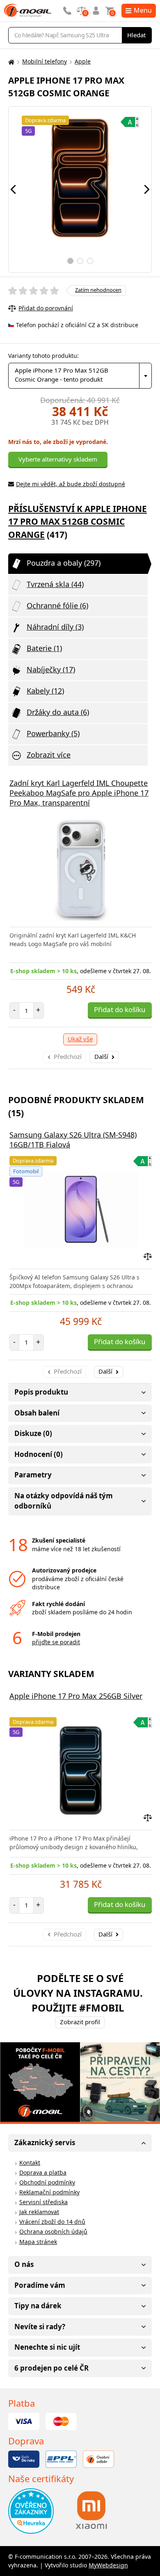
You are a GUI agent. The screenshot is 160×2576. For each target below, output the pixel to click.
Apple (83, 61)
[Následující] (147, 189)
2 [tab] (80, 261)
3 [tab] (90, 261)
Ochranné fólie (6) (57, 605)
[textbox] (80, 376)
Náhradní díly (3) (55, 627)
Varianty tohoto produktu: (43, 356)
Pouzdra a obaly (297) (64, 563)
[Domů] (10, 62)
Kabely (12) (45, 691)
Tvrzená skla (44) (55, 584)
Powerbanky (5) (53, 733)
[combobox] (80, 376)
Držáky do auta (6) (58, 712)
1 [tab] (70, 261)
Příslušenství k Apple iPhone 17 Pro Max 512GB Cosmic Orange (78, 522)
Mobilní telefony (45, 61)
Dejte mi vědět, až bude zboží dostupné (71, 484)
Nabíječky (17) (51, 669)
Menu (143, 10)
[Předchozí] (13, 189)
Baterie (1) (44, 648)
